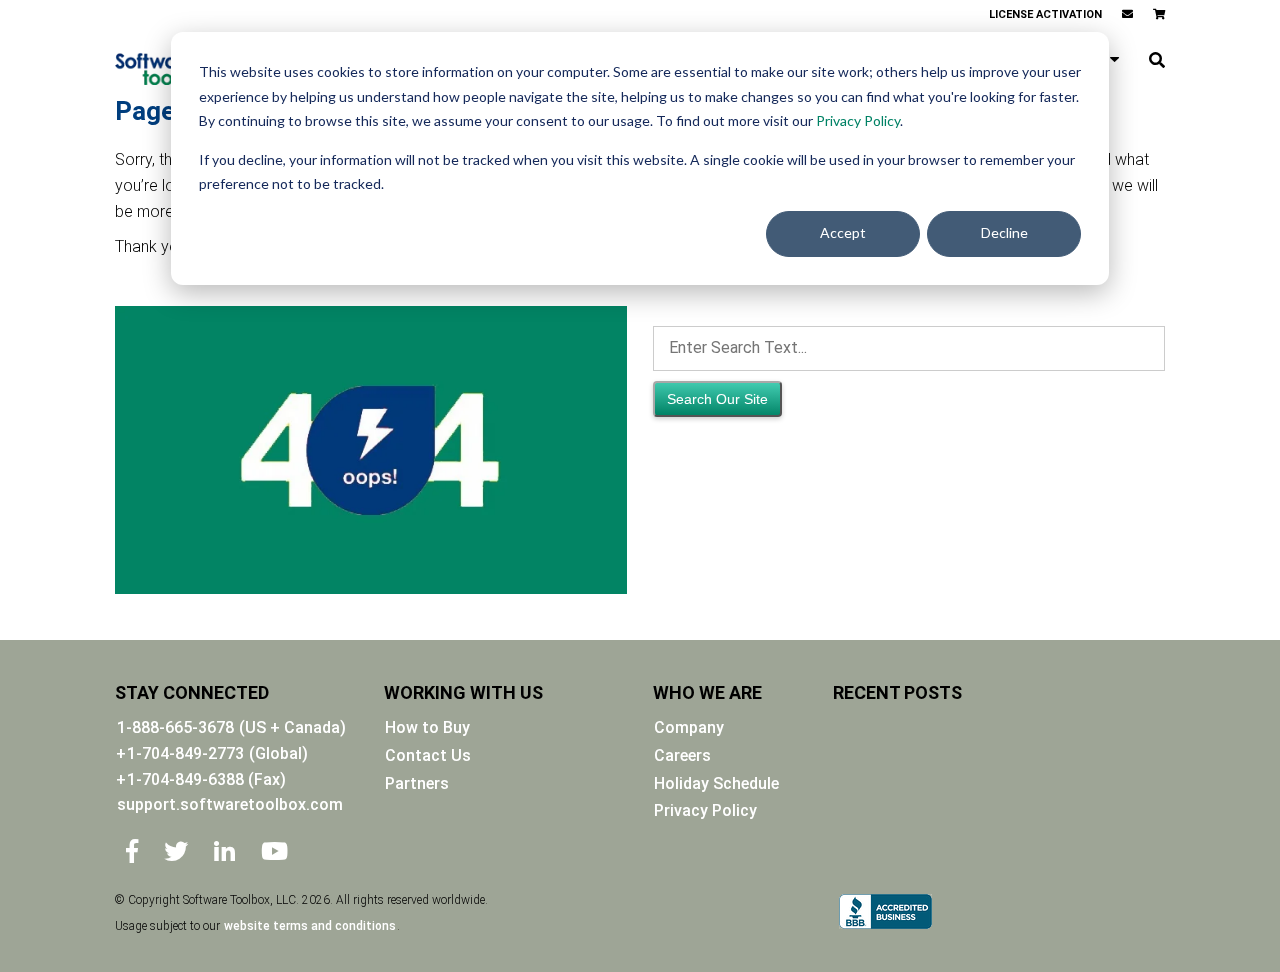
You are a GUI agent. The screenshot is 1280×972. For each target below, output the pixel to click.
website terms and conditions (310, 926)
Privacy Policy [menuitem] (705, 810)
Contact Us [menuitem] (428, 755)
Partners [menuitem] (417, 783)
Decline (1004, 232)
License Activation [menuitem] (1045, 14)
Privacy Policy (858, 120)
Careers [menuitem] (682, 755)
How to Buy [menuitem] (427, 727)
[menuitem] (1127, 15)
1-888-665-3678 (175, 727)
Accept (843, 232)
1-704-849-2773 (185, 753)
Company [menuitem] (689, 727)
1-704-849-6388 (206, 779)
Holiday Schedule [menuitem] (716, 783)
